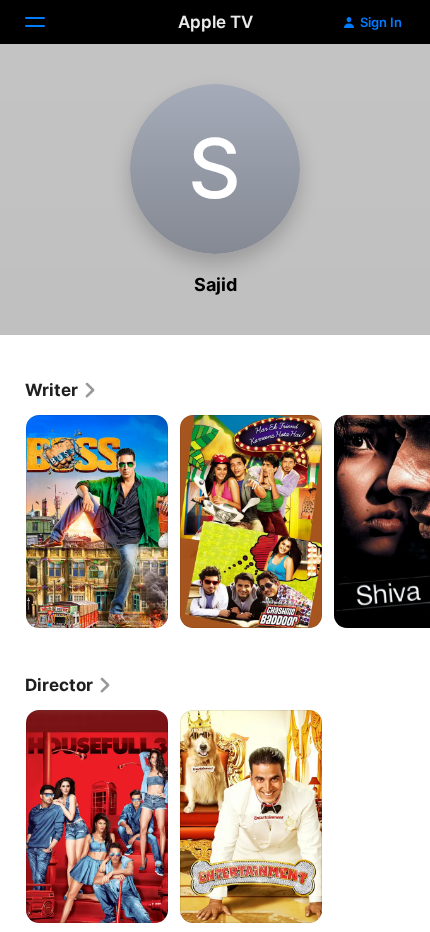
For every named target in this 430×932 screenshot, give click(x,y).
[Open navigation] (47, 22)
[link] (61, 390)
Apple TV (215, 22)
